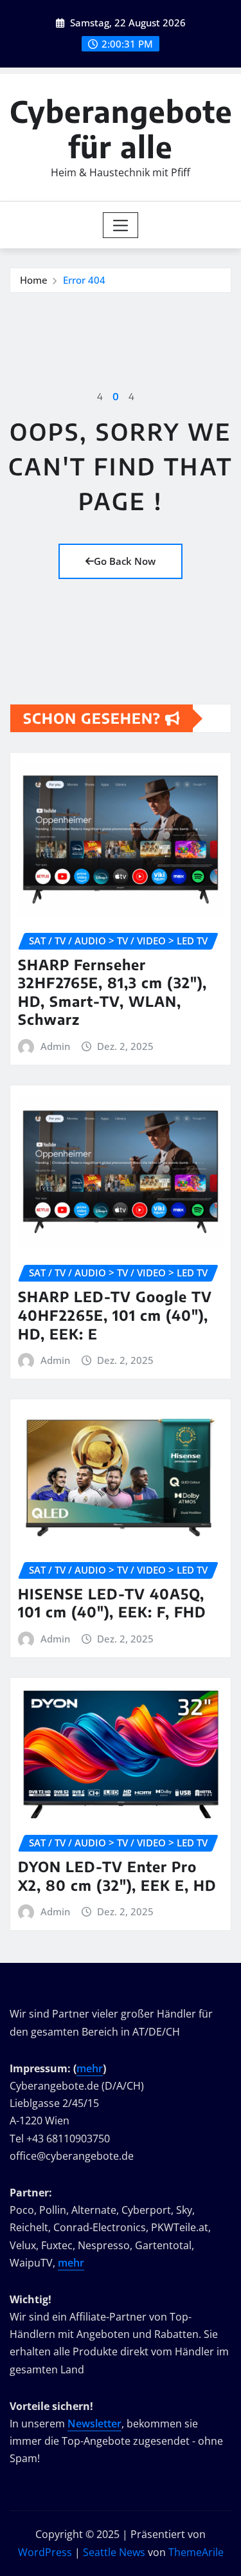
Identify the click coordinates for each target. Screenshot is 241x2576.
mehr (90, 2068)
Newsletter (94, 2424)
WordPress (45, 2552)
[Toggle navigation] (121, 225)
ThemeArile (196, 2552)
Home (34, 280)
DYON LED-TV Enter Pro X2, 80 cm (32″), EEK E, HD (117, 1876)
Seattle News (114, 2552)
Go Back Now (125, 561)
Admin (55, 1046)
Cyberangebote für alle (121, 129)
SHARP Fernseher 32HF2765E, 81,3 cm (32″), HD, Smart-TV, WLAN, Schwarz (112, 992)
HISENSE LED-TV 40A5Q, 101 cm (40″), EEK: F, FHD (112, 1603)
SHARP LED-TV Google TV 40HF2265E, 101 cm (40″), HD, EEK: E (115, 1315)
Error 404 (84, 280)
